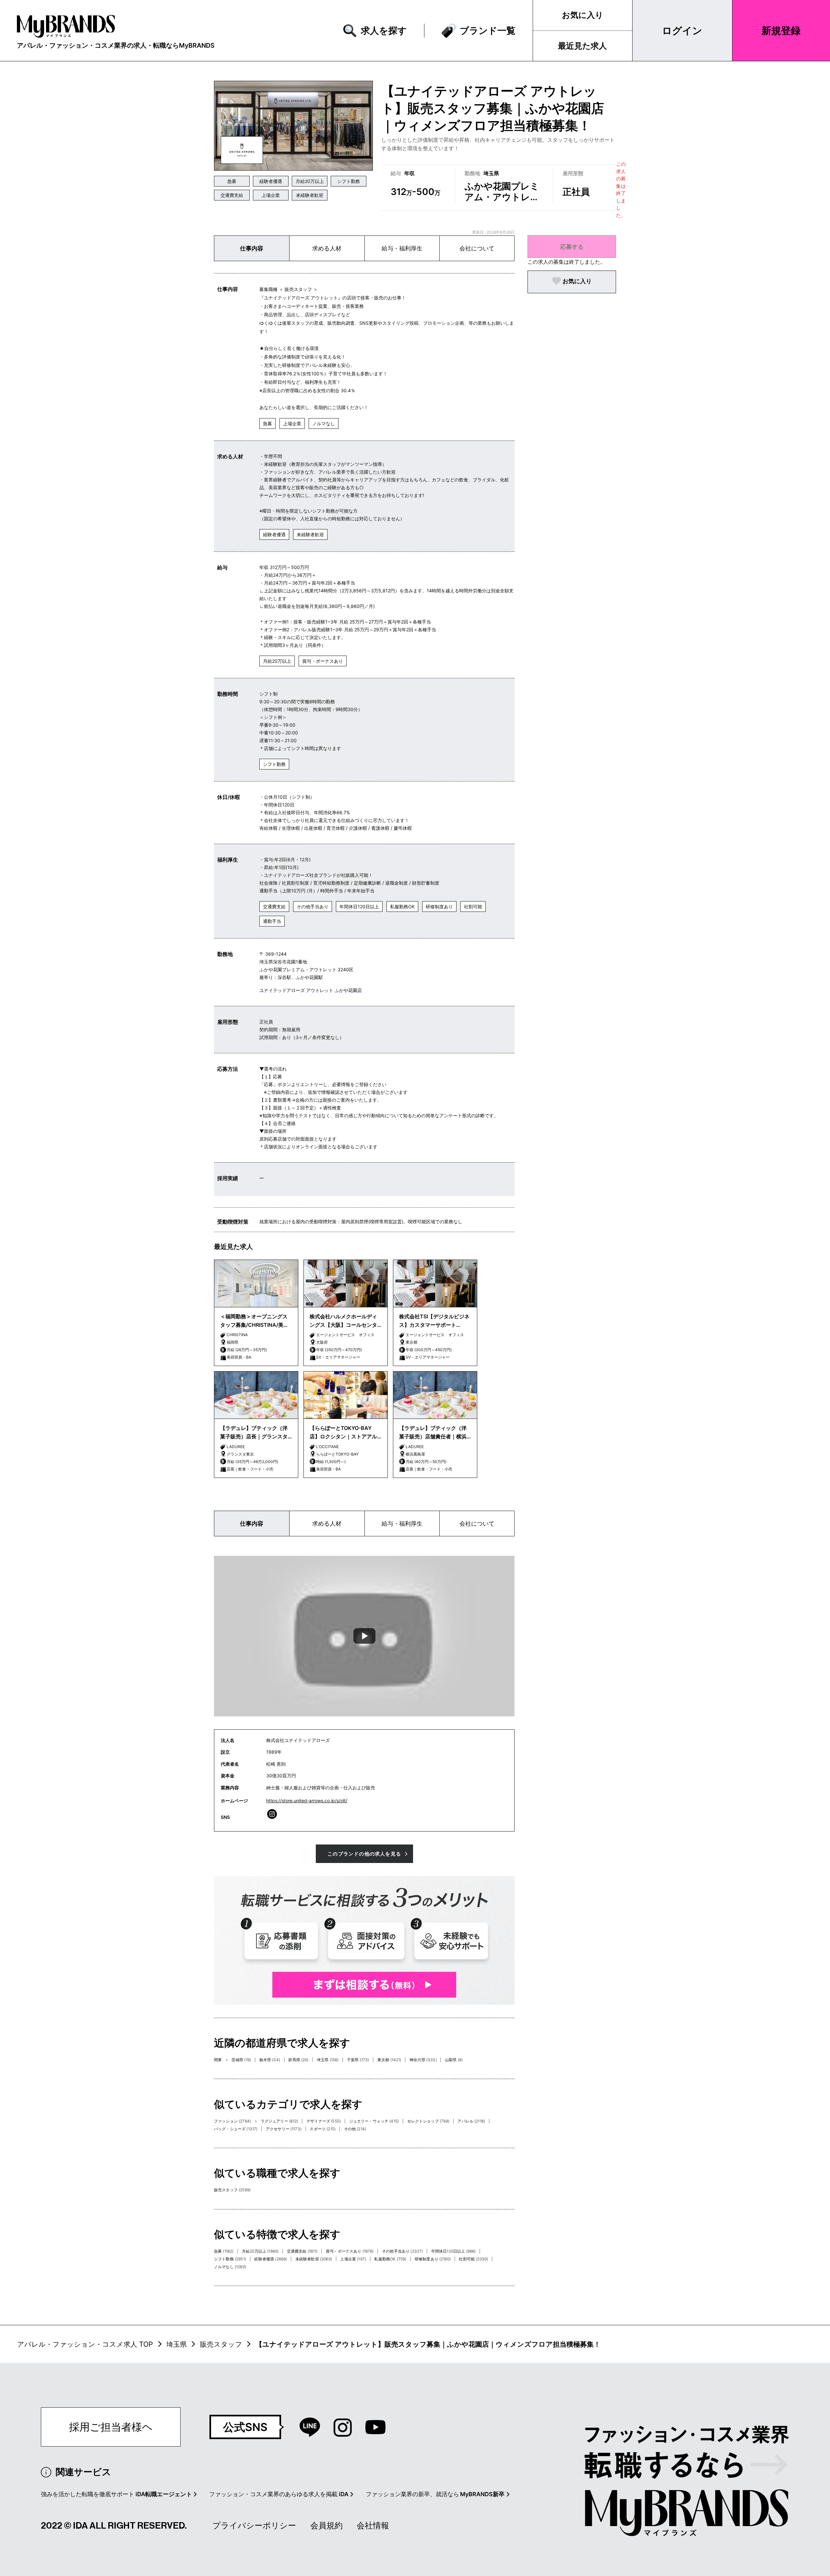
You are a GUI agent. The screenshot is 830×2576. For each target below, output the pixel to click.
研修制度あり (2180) (433, 2259)
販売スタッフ (221, 2344)
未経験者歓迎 (310, 195)
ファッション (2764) (232, 2121)
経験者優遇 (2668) (271, 2259)
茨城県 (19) (241, 2060)
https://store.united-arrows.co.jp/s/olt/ (307, 1801)
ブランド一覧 (488, 30)
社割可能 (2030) (473, 2259)
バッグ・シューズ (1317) (236, 2129)
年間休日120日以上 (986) (454, 2251)
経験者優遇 (271, 181)
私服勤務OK (402, 907)
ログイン (682, 30)
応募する (572, 247)
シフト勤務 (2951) (230, 2259)
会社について (477, 248)
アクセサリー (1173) (284, 2129)
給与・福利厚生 (402, 248)
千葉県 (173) (358, 2060)
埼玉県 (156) (328, 2060)
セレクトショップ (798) (428, 2121)
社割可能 (473, 907)
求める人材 (327, 248)
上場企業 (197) (353, 2259)
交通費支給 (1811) (302, 2251)
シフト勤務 (349, 181)
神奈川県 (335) (423, 2060)
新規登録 (781, 30)
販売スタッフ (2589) (232, 2190)
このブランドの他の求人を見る (364, 1854)
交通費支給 (232, 195)
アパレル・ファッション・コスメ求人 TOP (85, 2344)
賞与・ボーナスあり (323, 661)
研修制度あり (439, 907)
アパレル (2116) (471, 2121)
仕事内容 (252, 248)
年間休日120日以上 (359, 907)
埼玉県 (177, 2344)
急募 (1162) (224, 2251)
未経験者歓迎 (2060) (314, 2259)
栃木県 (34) (270, 2060)
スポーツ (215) (323, 2129)
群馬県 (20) (298, 2060)
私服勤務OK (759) (390, 2259)
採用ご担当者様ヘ (111, 2427)
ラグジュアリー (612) (279, 2121)
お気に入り (583, 15)
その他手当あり (313, 907)
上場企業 (271, 195)
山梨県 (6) (454, 2060)
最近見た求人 (582, 46)
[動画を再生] (364, 1636)
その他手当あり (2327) (402, 2251)
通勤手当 (272, 921)
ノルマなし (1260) (230, 2267)
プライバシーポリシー (254, 2525)
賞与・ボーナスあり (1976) (350, 2251)
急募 (232, 181)
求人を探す (384, 30)
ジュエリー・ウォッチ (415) (374, 2121)
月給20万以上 (310, 181)
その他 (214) (355, 2129)
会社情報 (373, 2525)
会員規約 (326, 2525)
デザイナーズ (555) (324, 2121)
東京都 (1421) (389, 2060)
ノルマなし (324, 423)
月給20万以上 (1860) (260, 2251)
